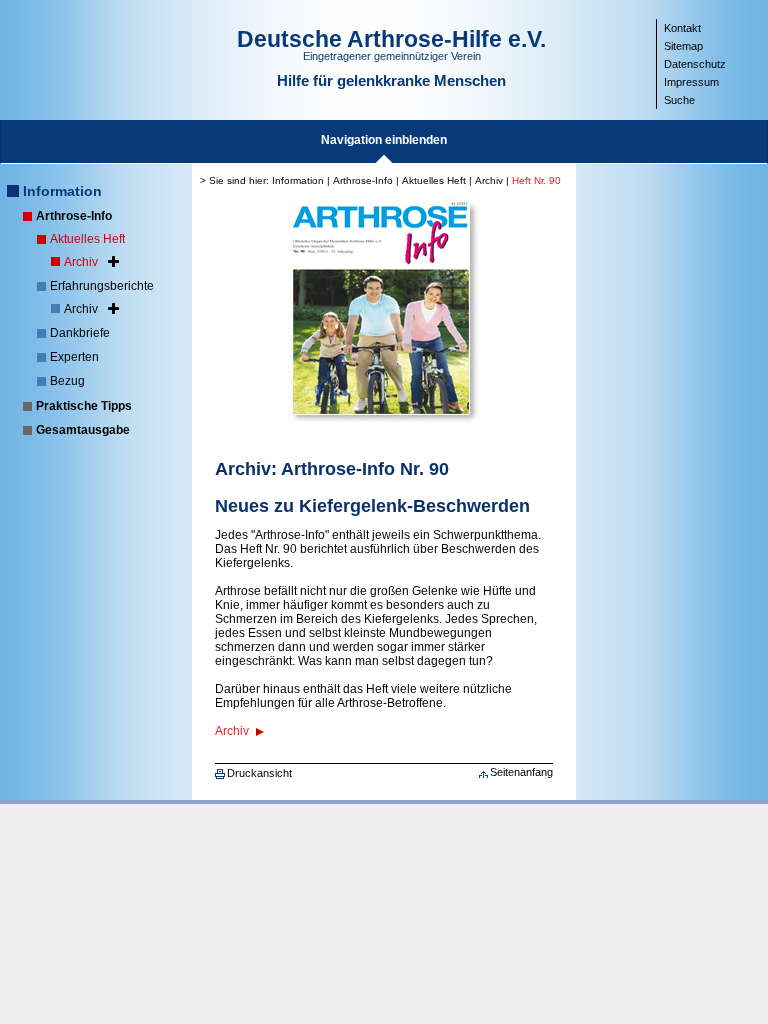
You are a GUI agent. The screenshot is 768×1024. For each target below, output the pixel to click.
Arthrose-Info (74, 216)
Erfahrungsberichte (102, 286)
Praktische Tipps (84, 406)
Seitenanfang (521, 772)
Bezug (67, 381)
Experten (74, 357)
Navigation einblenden (384, 140)
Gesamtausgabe (83, 430)
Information (62, 191)
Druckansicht (259, 773)
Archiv (81, 262)
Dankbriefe (80, 333)
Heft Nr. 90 (536, 180)
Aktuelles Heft (87, 239)
